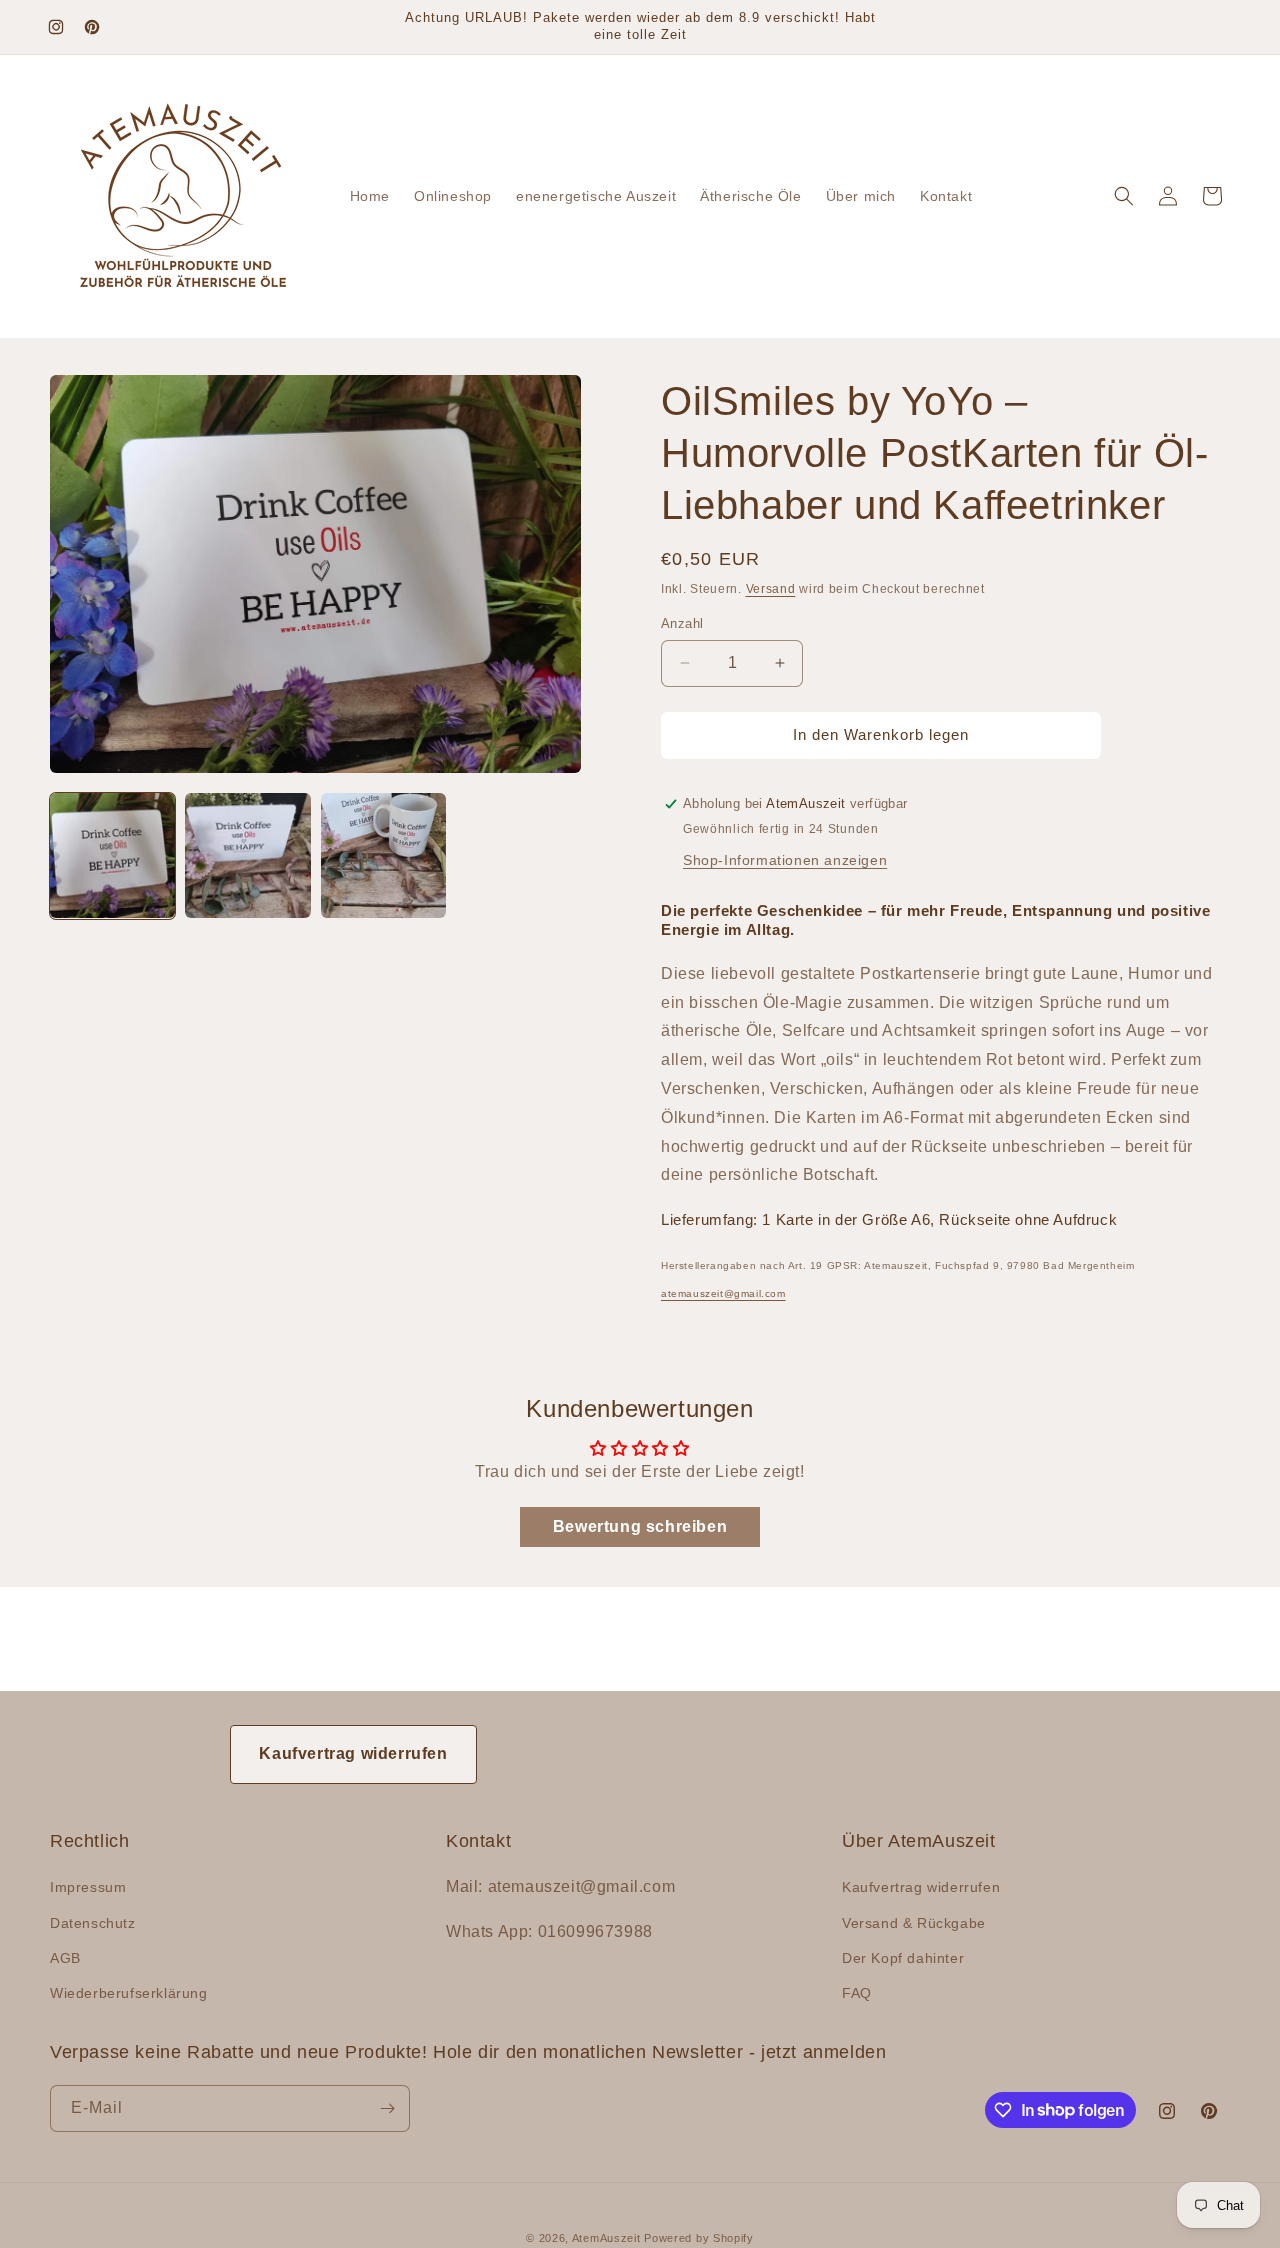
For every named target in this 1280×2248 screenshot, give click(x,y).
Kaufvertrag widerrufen (353, 1753)
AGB (65, 1958)
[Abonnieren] (387, 2108)
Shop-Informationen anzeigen (785, 860)
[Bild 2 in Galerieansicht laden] (247, 855)
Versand (771, 589)
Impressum (88, 1887)
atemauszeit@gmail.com (723, 1293)
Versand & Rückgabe (914, 1923)
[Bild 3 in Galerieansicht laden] (383, 855)
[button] (1124, 196)
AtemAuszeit (606, 2238)
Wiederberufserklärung (129, 1993)
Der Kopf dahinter (903, 1958)
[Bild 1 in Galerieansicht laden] (112, 855)
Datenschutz (93, 1923)
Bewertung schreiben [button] (640, 1526)
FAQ (857, 1993)
